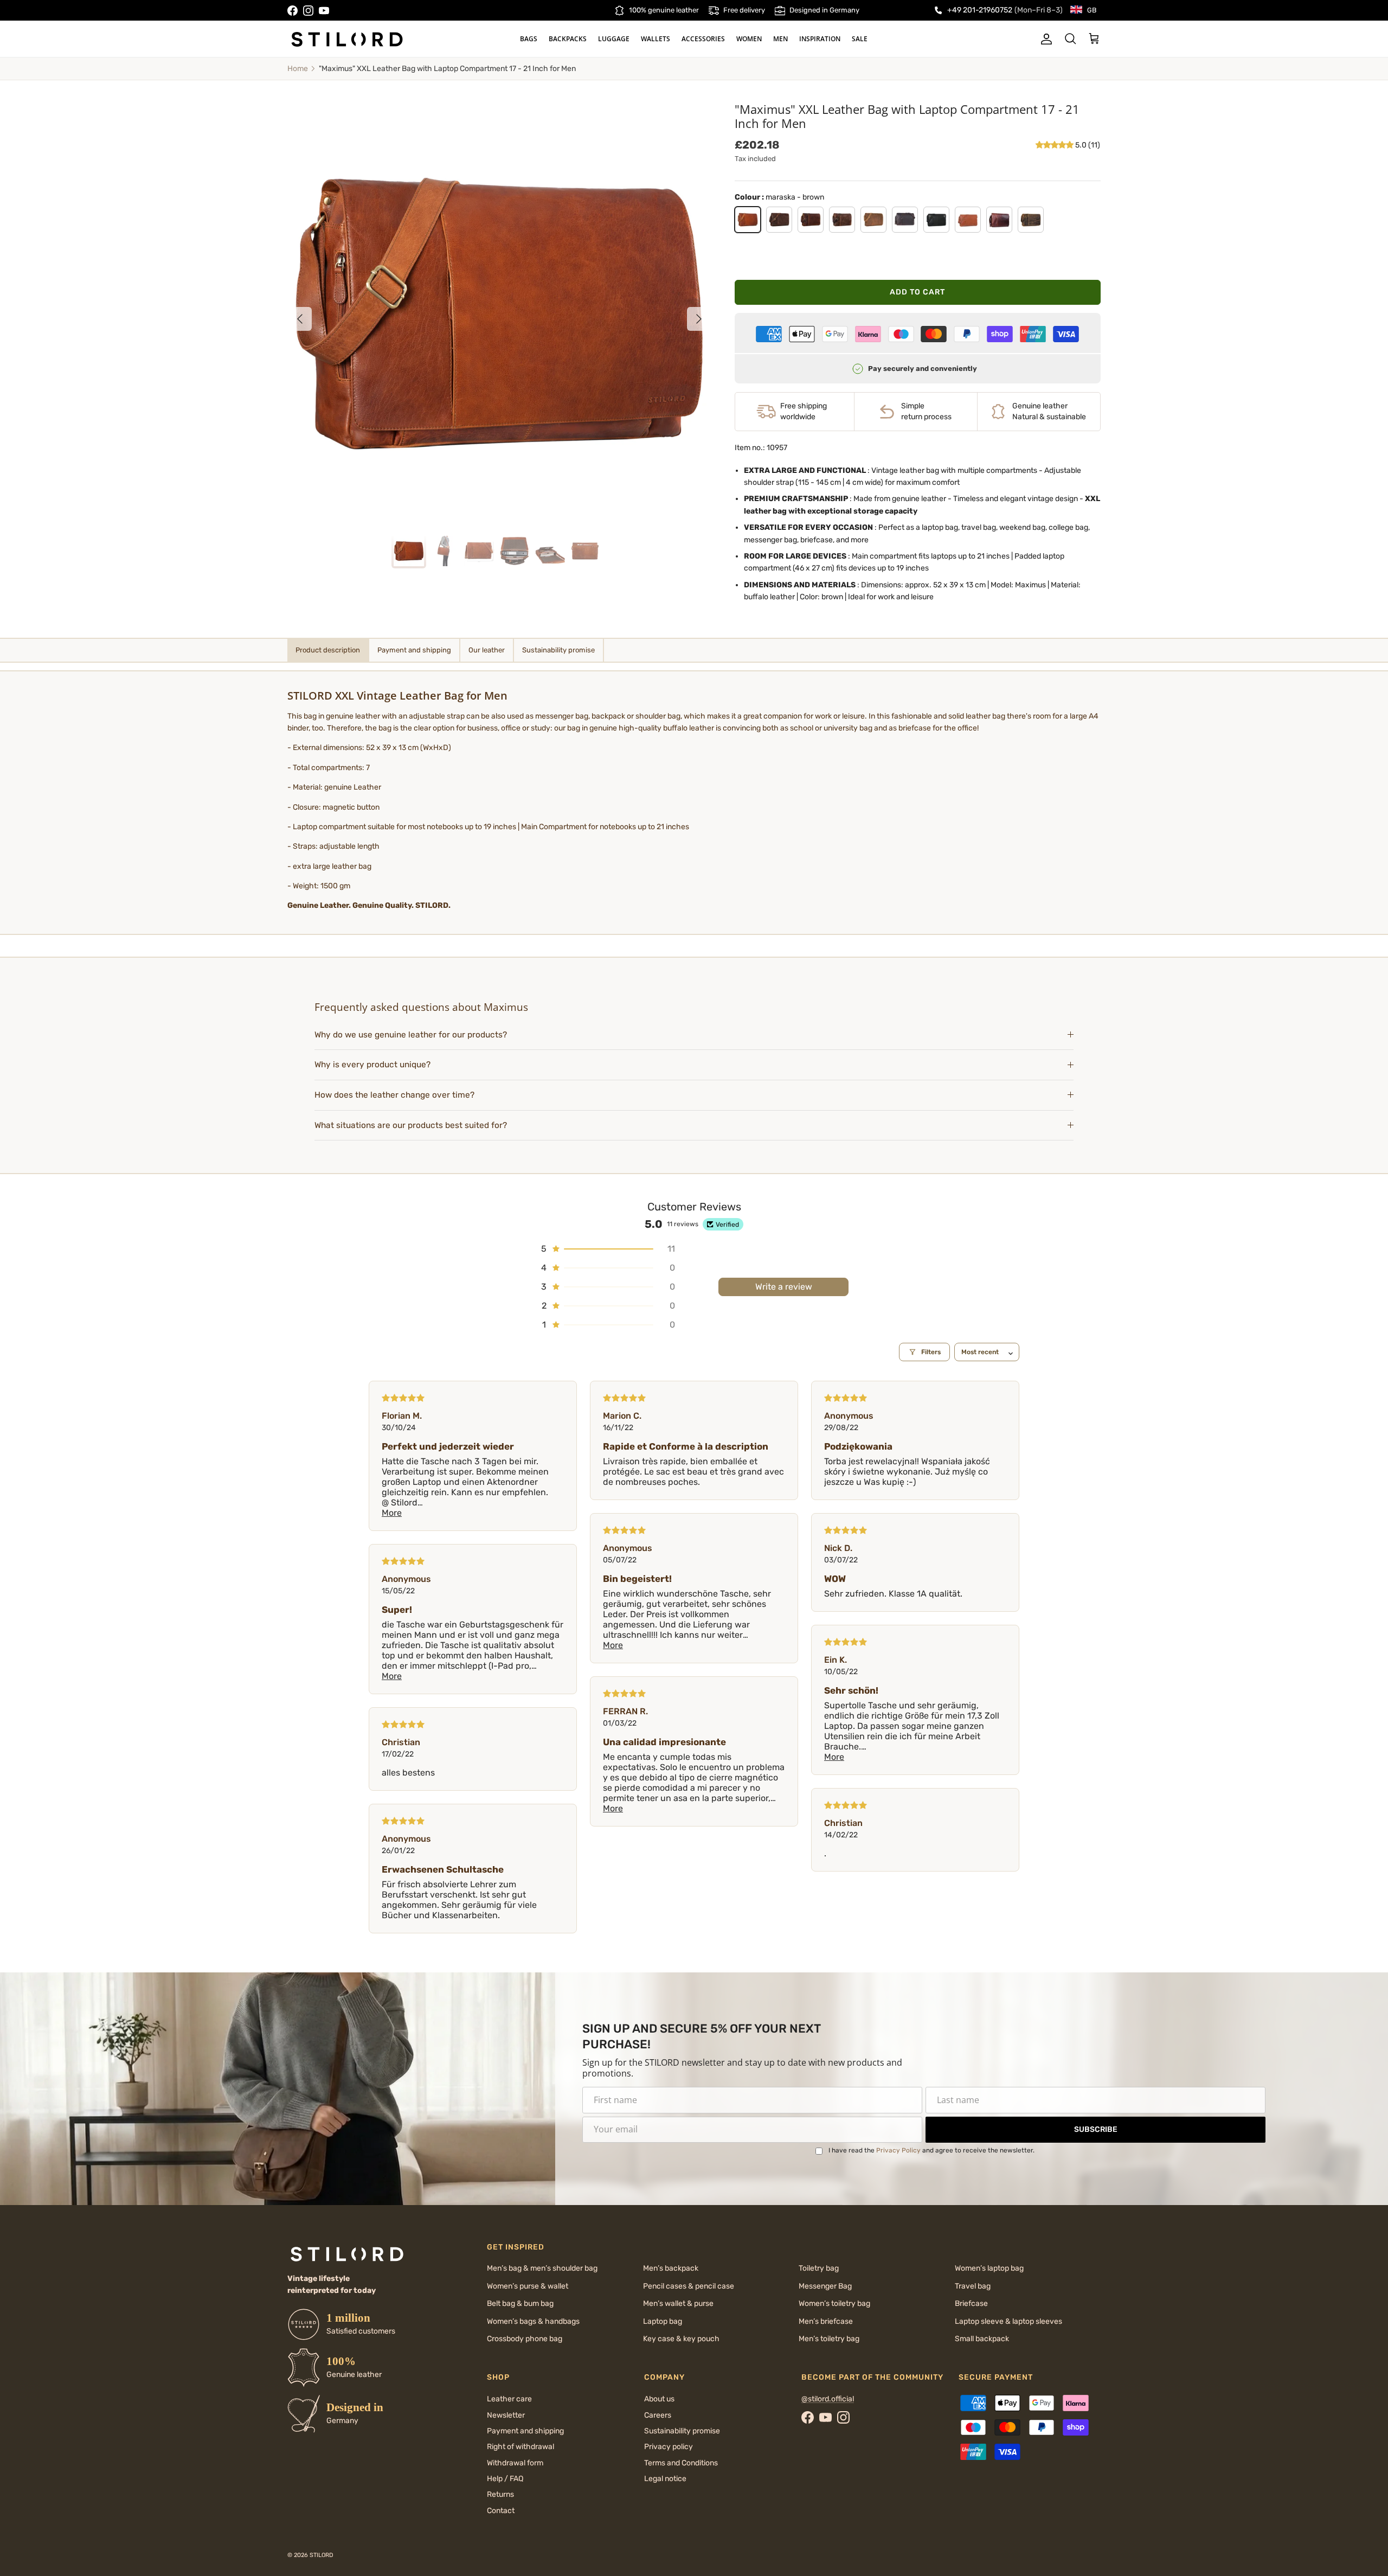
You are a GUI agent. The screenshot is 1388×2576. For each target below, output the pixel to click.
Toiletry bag (819, 2268)
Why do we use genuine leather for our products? (411, 1035)
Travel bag (973, 2286)
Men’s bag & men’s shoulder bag (542, 2268)
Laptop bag (663, 2321)
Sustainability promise (682, 2431)
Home (298, 69)
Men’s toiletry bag (829, 2339)
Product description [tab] (328, 650)
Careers (658, 2415)
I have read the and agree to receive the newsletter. (931, 2150)
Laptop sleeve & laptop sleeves (1008, 2321)
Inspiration (820, 39)
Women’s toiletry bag (834, 2303)
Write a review (784, 1287)
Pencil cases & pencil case (689, 2286)
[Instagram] (308, 11)
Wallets (656, 39)
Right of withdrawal (520, 2447)
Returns (500, 2494)
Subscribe (1096, 2129)
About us (659, 2399)
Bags (529, 39)
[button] (1055, 145)
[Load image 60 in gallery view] (499, 313)
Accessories (703, 39)
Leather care (509, 2399)
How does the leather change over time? (394, 1095)
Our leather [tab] (487, 650)
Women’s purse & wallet (528, 2286)
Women (749, 39)
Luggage (614, 39)
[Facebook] (293, 11)
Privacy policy (669, 2447)
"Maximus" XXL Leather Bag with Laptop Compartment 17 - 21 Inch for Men (447, 69)
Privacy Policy (898, 2150)
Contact (501, 2511)
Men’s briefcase (826, 2321)
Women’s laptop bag (989, 2268)
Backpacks (568, 39)
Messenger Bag (825, 2286)
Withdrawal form (515, 2463)
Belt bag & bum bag (520, 2303)
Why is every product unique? (372, 1065)
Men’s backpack (671, 2268)
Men (780, 39)
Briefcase (971, 2303)
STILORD (322, 2555)
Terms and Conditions (681, 2463)
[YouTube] (324, 11)
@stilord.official (828, 2399)
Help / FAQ (505, 2479)
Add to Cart (917, 292)
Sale (860, 39)
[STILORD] (347, 39)
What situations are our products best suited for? (411, 1125)
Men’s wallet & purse (678, 2303)
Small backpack (982, 2339)
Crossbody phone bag (525, 2339)
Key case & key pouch (681, 2339)
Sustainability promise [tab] (558, 650)
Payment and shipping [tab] (414, 650)
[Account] (1044, 39)
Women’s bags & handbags (533, 2321)
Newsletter (506, 2415)
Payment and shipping (525, 2431)
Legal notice (665, 2479)
